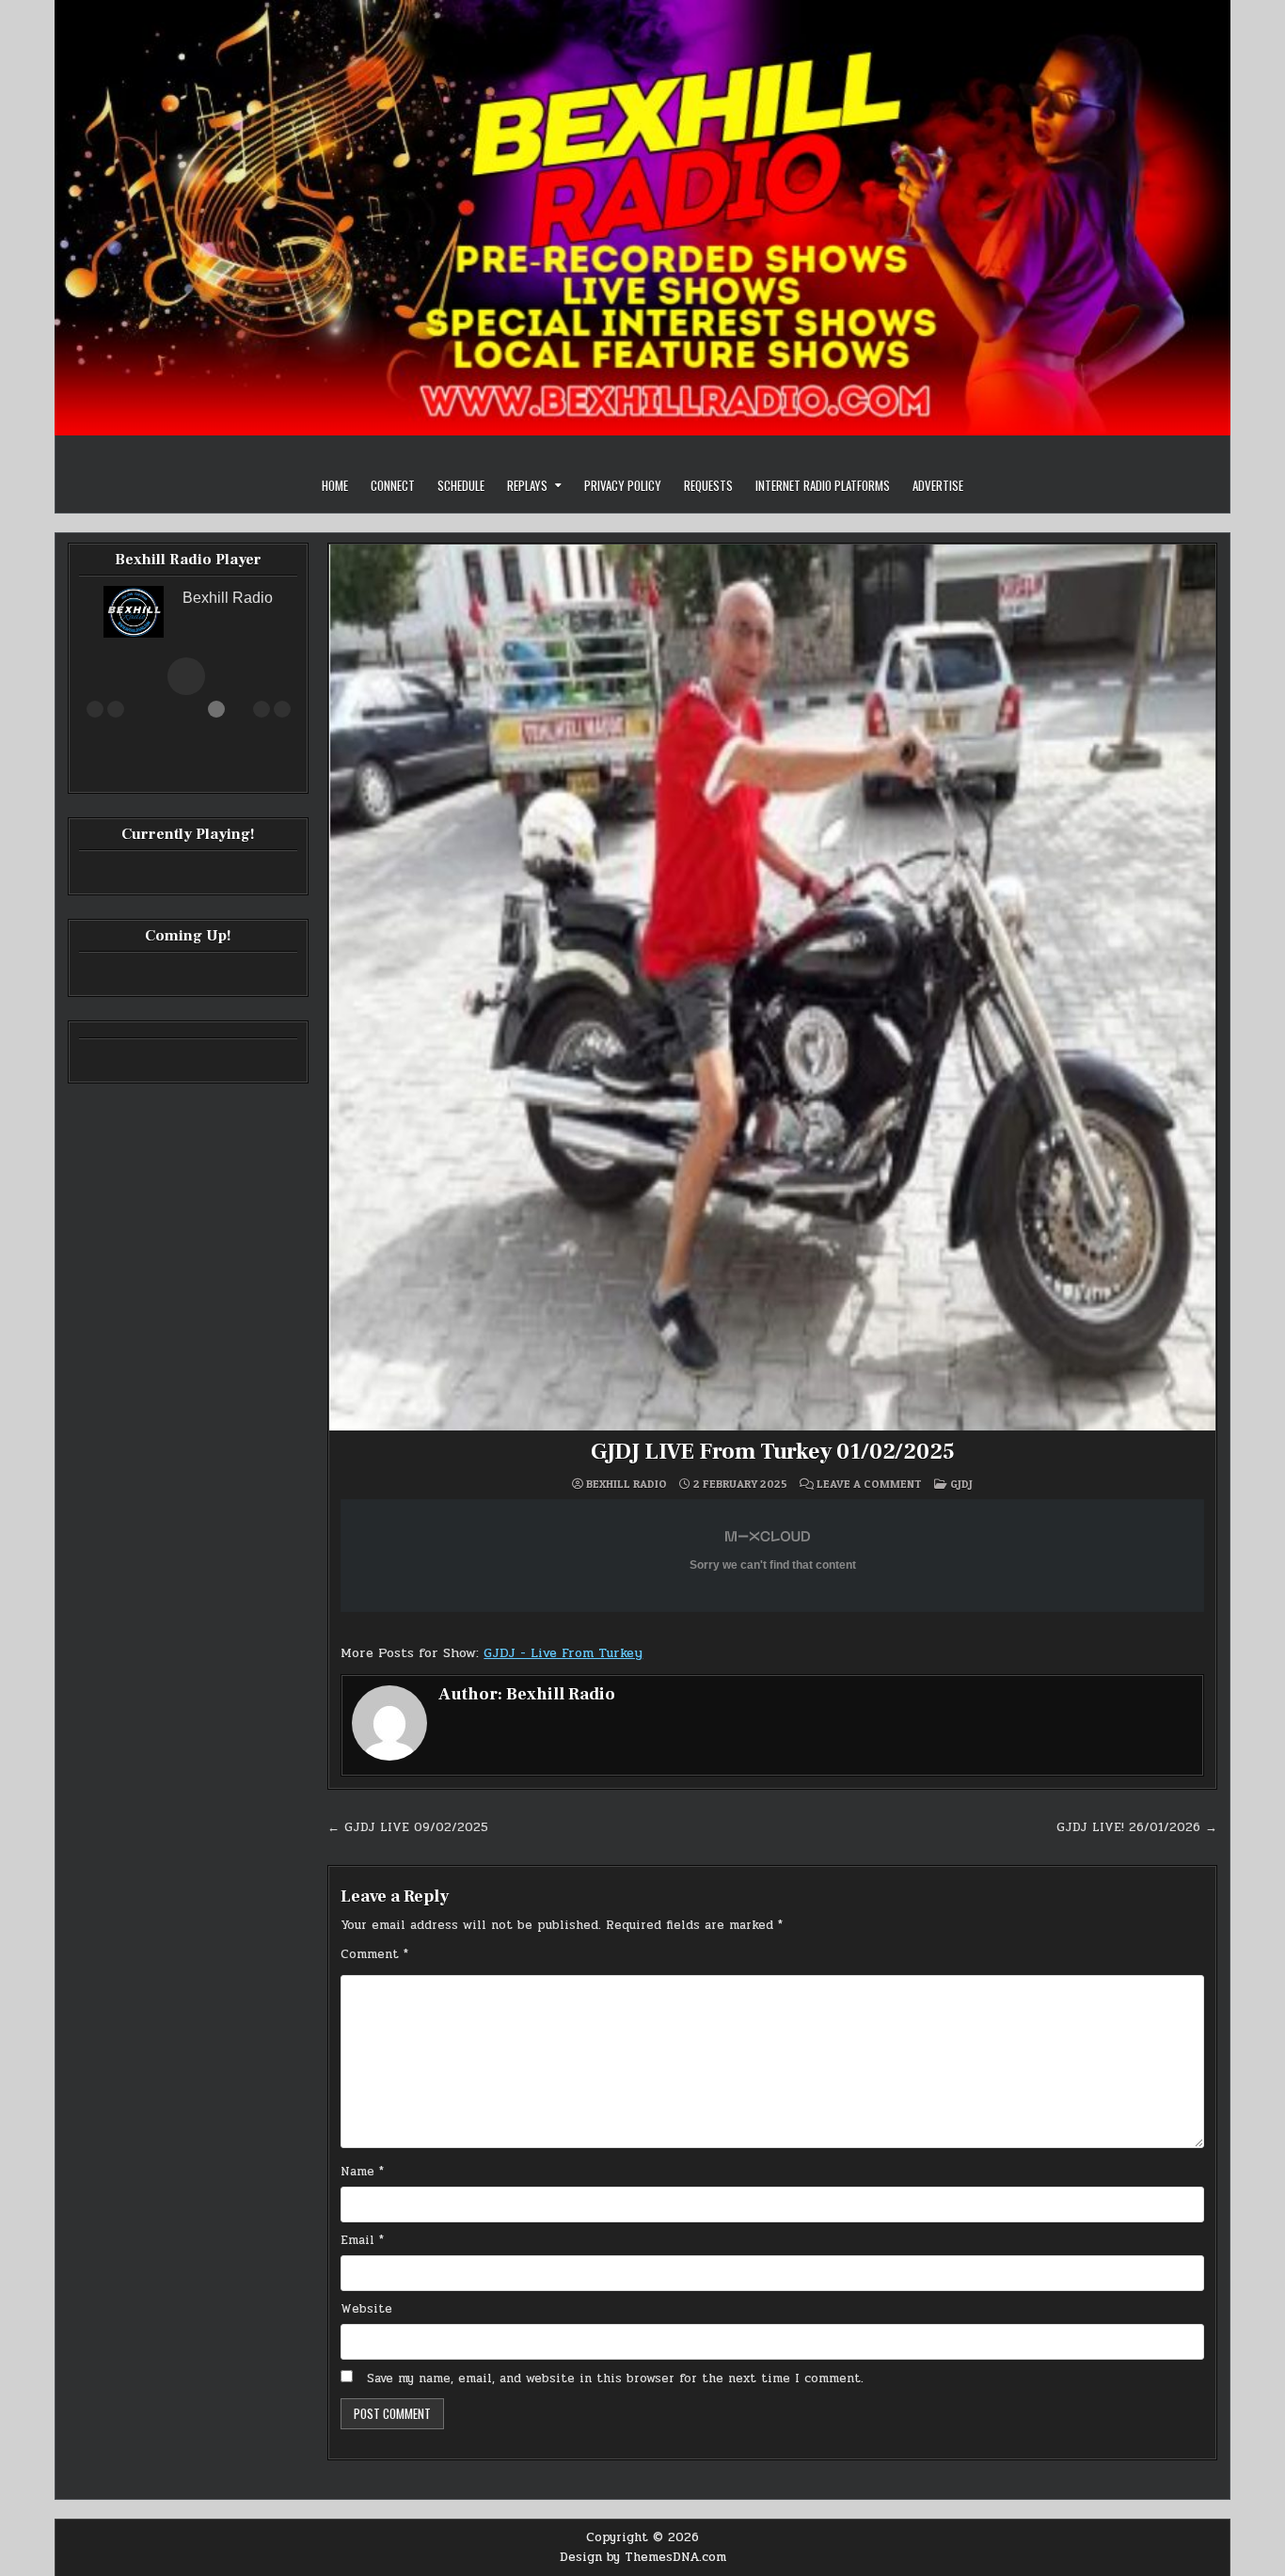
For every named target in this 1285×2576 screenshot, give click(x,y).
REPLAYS (527, 485)
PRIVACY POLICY (623, 485)
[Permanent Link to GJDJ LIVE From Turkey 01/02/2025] (772, 988)
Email (362, 2240)
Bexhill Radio (627, 1484)
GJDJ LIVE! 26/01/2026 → (1137, 1827)
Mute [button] (95, 709)
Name (362, 2172)
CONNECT (393, 485)
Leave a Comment (869, 1484)
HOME (335, 485)
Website (366, 2309)
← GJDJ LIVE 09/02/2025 (408, 1827)
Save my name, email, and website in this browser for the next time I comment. (615, 2378)
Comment (374, 1954)
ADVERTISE (938, 485)
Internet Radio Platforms (823, 485)
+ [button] (262, 709)
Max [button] (282, 709)
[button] (186, 676)
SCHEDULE (461, 485)
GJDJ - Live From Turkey (563, 1653)
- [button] (116, 709)
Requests (708, 485)
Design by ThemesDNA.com (643, 2557)
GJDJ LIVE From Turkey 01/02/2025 (773, 1452)
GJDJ (961, 1484)
